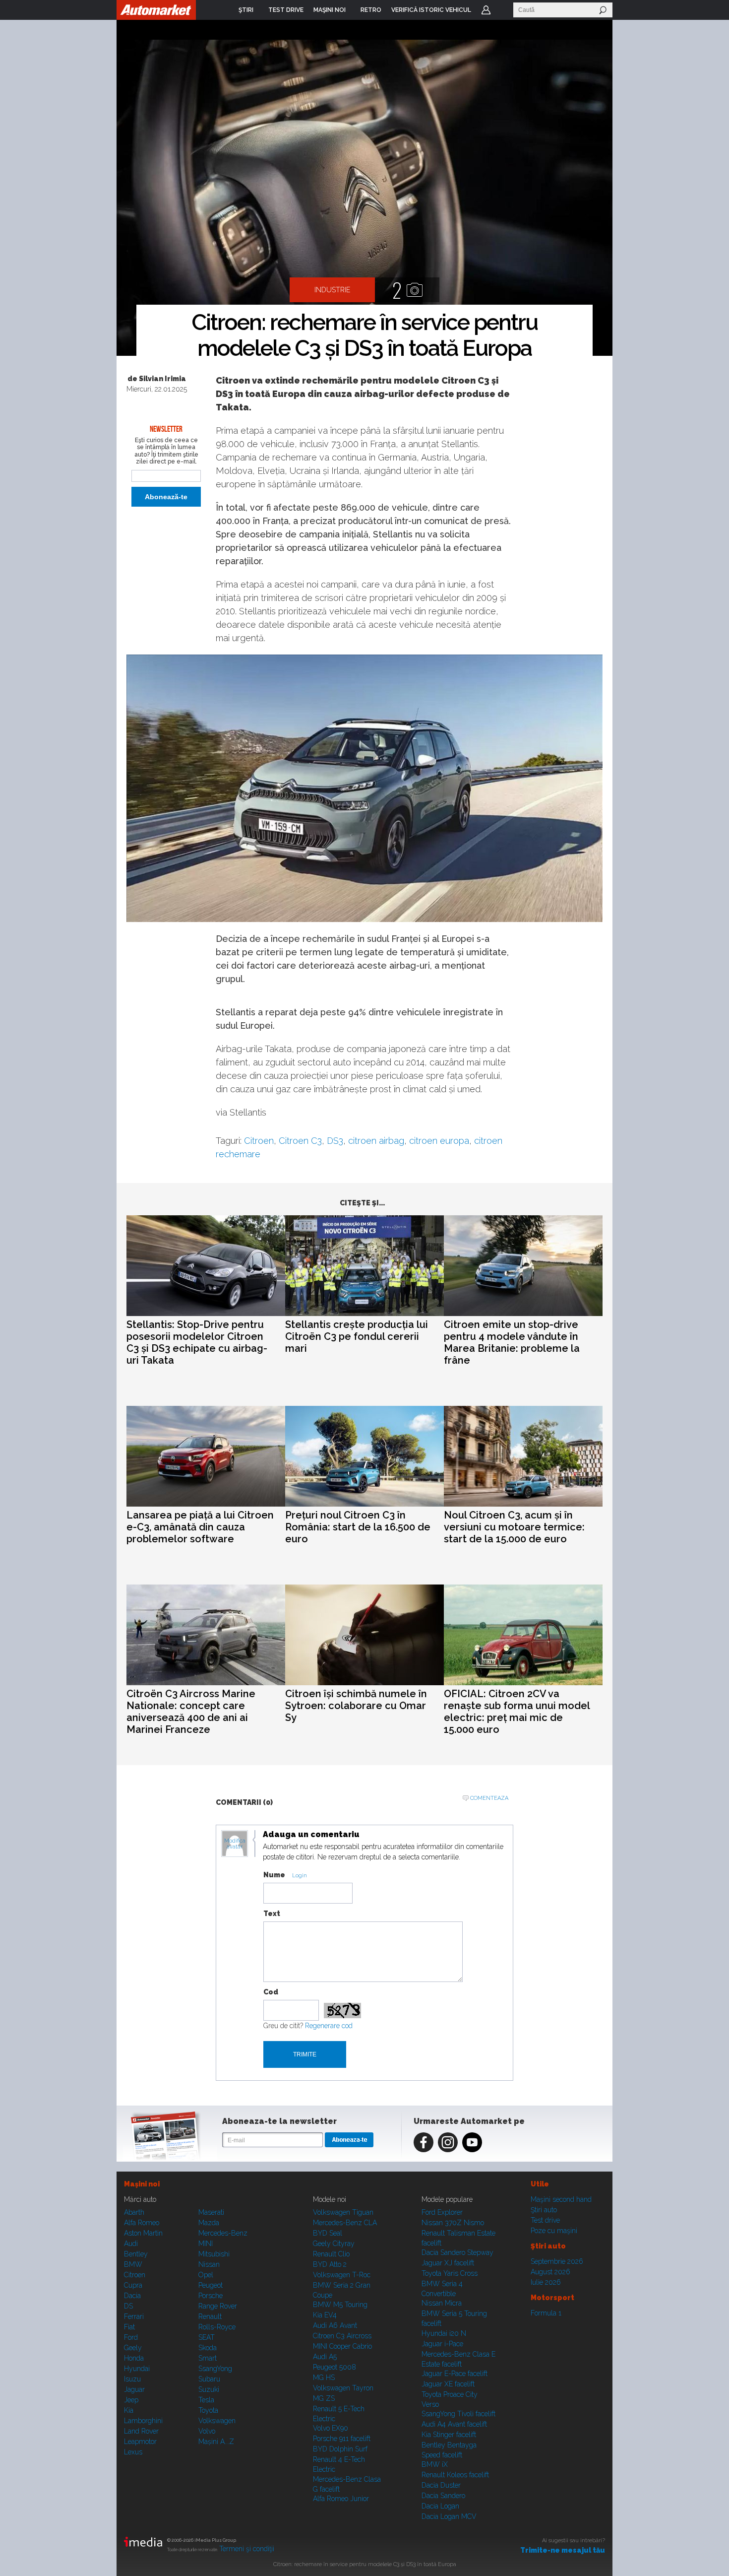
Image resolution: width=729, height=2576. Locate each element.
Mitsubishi (214, 2254)
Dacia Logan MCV (449, 2516)
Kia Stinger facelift (449, 2435)
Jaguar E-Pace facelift (455, 2374)
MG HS (324, 2378)
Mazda (209, 2223)
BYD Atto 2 (330, 2264)
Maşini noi (142, 2184)
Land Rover (141, 2431)
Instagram (448, 2142)
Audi (131, 2244)
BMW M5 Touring (340, 2305)
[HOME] (156, 10)
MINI (206, 2244)
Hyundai (137, 2369)
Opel (206, 2275)
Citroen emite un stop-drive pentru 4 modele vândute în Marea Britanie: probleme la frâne (512, 1342)
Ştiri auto (544, 2210)
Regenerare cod (329, 2026)
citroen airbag (376, 1141)
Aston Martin (143, 2233)
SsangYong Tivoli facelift (458, 2414)
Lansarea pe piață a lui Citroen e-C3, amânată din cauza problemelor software (200, 1527)
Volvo (207, 2431)
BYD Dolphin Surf (340, 2449)
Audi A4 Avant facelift (454, 2424)
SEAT (207, 2337)
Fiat (129, 2327)
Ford (131, 2337)
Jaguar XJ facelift (448, 2263)
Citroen (259, 1141)
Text (272, 1914)
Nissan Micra (442, 2303)
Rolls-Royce (217, 2327)
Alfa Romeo (142, 2223)
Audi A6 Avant (335, 2325)
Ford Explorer (442, 2212)
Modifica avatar (235, 1844)
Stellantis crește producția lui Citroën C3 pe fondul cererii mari (357, 1336)
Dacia (132, 2296)
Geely (133, 2348)
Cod (271, 1992)
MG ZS (324, 2398)
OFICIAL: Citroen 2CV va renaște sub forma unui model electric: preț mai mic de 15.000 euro (517, 1712)
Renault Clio (331, 2254)
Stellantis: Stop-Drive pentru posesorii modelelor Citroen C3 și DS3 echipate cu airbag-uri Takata (197, 1342)
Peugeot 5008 (334, 2367)
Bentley (136, 2254)
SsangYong (215, 2369)
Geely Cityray (334, 2244)
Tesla (206, 2400)
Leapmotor (140, 2442)
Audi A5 (325, 2357)
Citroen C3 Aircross (342, 2336)
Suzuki (209, 2389)
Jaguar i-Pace (442, 2344)
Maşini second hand (561, 2199)
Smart (208, 2358)
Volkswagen (217, 2421)
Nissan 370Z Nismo (453, 2223)
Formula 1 (546, 2313)
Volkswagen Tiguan (343, 2212)
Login (486, 10)
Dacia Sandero (443, 2496)
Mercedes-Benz (223, 2233)
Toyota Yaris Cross (450, 2273)
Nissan (209, 2264)
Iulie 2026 (546, 2282)
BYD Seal (328, 2233)
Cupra (133, 2285)
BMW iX (435, 2464)
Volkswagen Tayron (343, 2388)
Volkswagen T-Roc (342, 2275)
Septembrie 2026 (557, 2261)
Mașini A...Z (216, 2442)
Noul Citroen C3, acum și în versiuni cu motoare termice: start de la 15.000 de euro (514, 1527)
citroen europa (439, 1141)
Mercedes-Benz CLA (345, 2223)
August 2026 (550, 2272)
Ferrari (134, 2316)
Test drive (545, 2220)
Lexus (133, 2452)
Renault (210, 2316)
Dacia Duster (441, 2485)
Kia (129, 2410)
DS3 (335, 1141)
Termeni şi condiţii (247, 2549)
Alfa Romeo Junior (341, 2499)
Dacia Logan (440, 2506)
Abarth (134, 2212)
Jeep (131, 2400)
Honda (134, 2358)
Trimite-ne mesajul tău (563, 2550)
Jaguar (134, 2389)
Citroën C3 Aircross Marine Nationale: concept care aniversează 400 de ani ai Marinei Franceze (191, 1712)
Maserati (211, 2212)
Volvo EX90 (331, 2428)
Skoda (208, 2348)
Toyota (208, 2410)
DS (128, 2306)
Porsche (211, 2296)
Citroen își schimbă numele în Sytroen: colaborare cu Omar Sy (356, 1706)
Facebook (424, 2142)
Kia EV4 (325, 2315)
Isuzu (132, 2379)
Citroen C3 (300, 1141)
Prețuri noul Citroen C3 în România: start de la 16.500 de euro (358, 1527)
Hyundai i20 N (444, 2333)
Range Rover (218, 2306)
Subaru (209, 2379)
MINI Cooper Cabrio (342, 2346)
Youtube (472, 2142)
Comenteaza (489, 1798)
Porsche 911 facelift (342, 2439)
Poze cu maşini (554, 2231)
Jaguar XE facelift (448, 2384)
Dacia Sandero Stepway (457, 2252)
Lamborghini (143, 2421)
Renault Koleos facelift (455, 2475)
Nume (274, 1875)
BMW (133, 2264)
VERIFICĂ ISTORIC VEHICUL (431, 10)
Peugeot (211, 2285)
